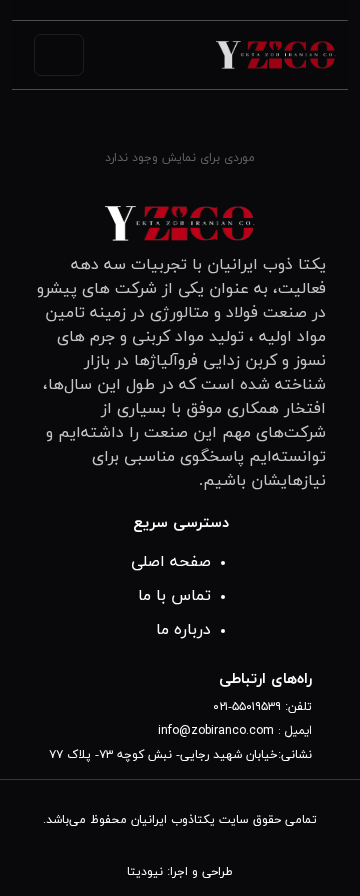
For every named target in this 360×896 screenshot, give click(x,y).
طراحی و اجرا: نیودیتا (180, 872)
